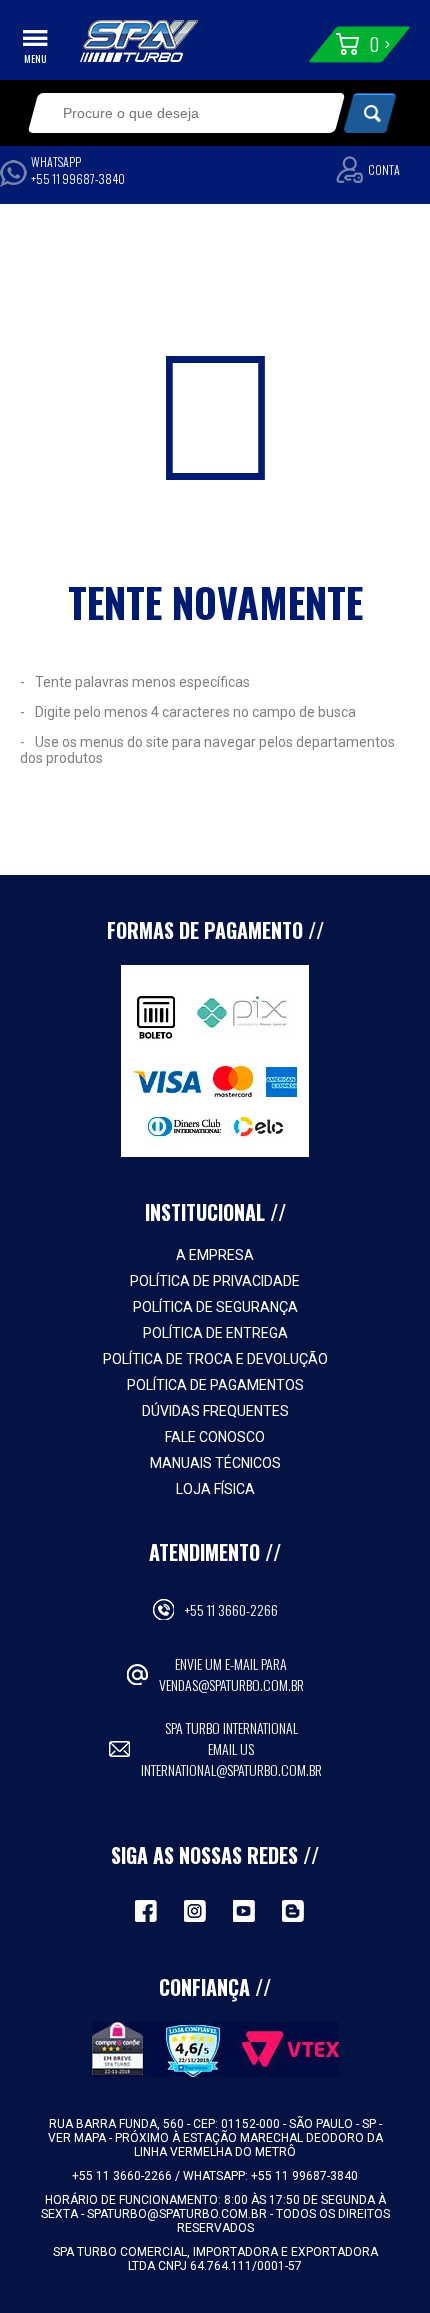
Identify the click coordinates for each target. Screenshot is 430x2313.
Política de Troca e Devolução (215, 1359)
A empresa (215, 1255)
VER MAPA (78, 2138)
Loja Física (215, 1489)
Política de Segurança (215, 1307)
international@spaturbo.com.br (231, 1769)
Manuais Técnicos (215, 1463)
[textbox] (172, 113)
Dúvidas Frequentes (215, 1411)
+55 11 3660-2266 (231, 1609)
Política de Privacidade (215, 1281)
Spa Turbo (139, 41)
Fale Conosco (215, 1437)
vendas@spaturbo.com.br (231, 1684)
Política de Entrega (215, 1333)
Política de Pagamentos (215, 1385)
